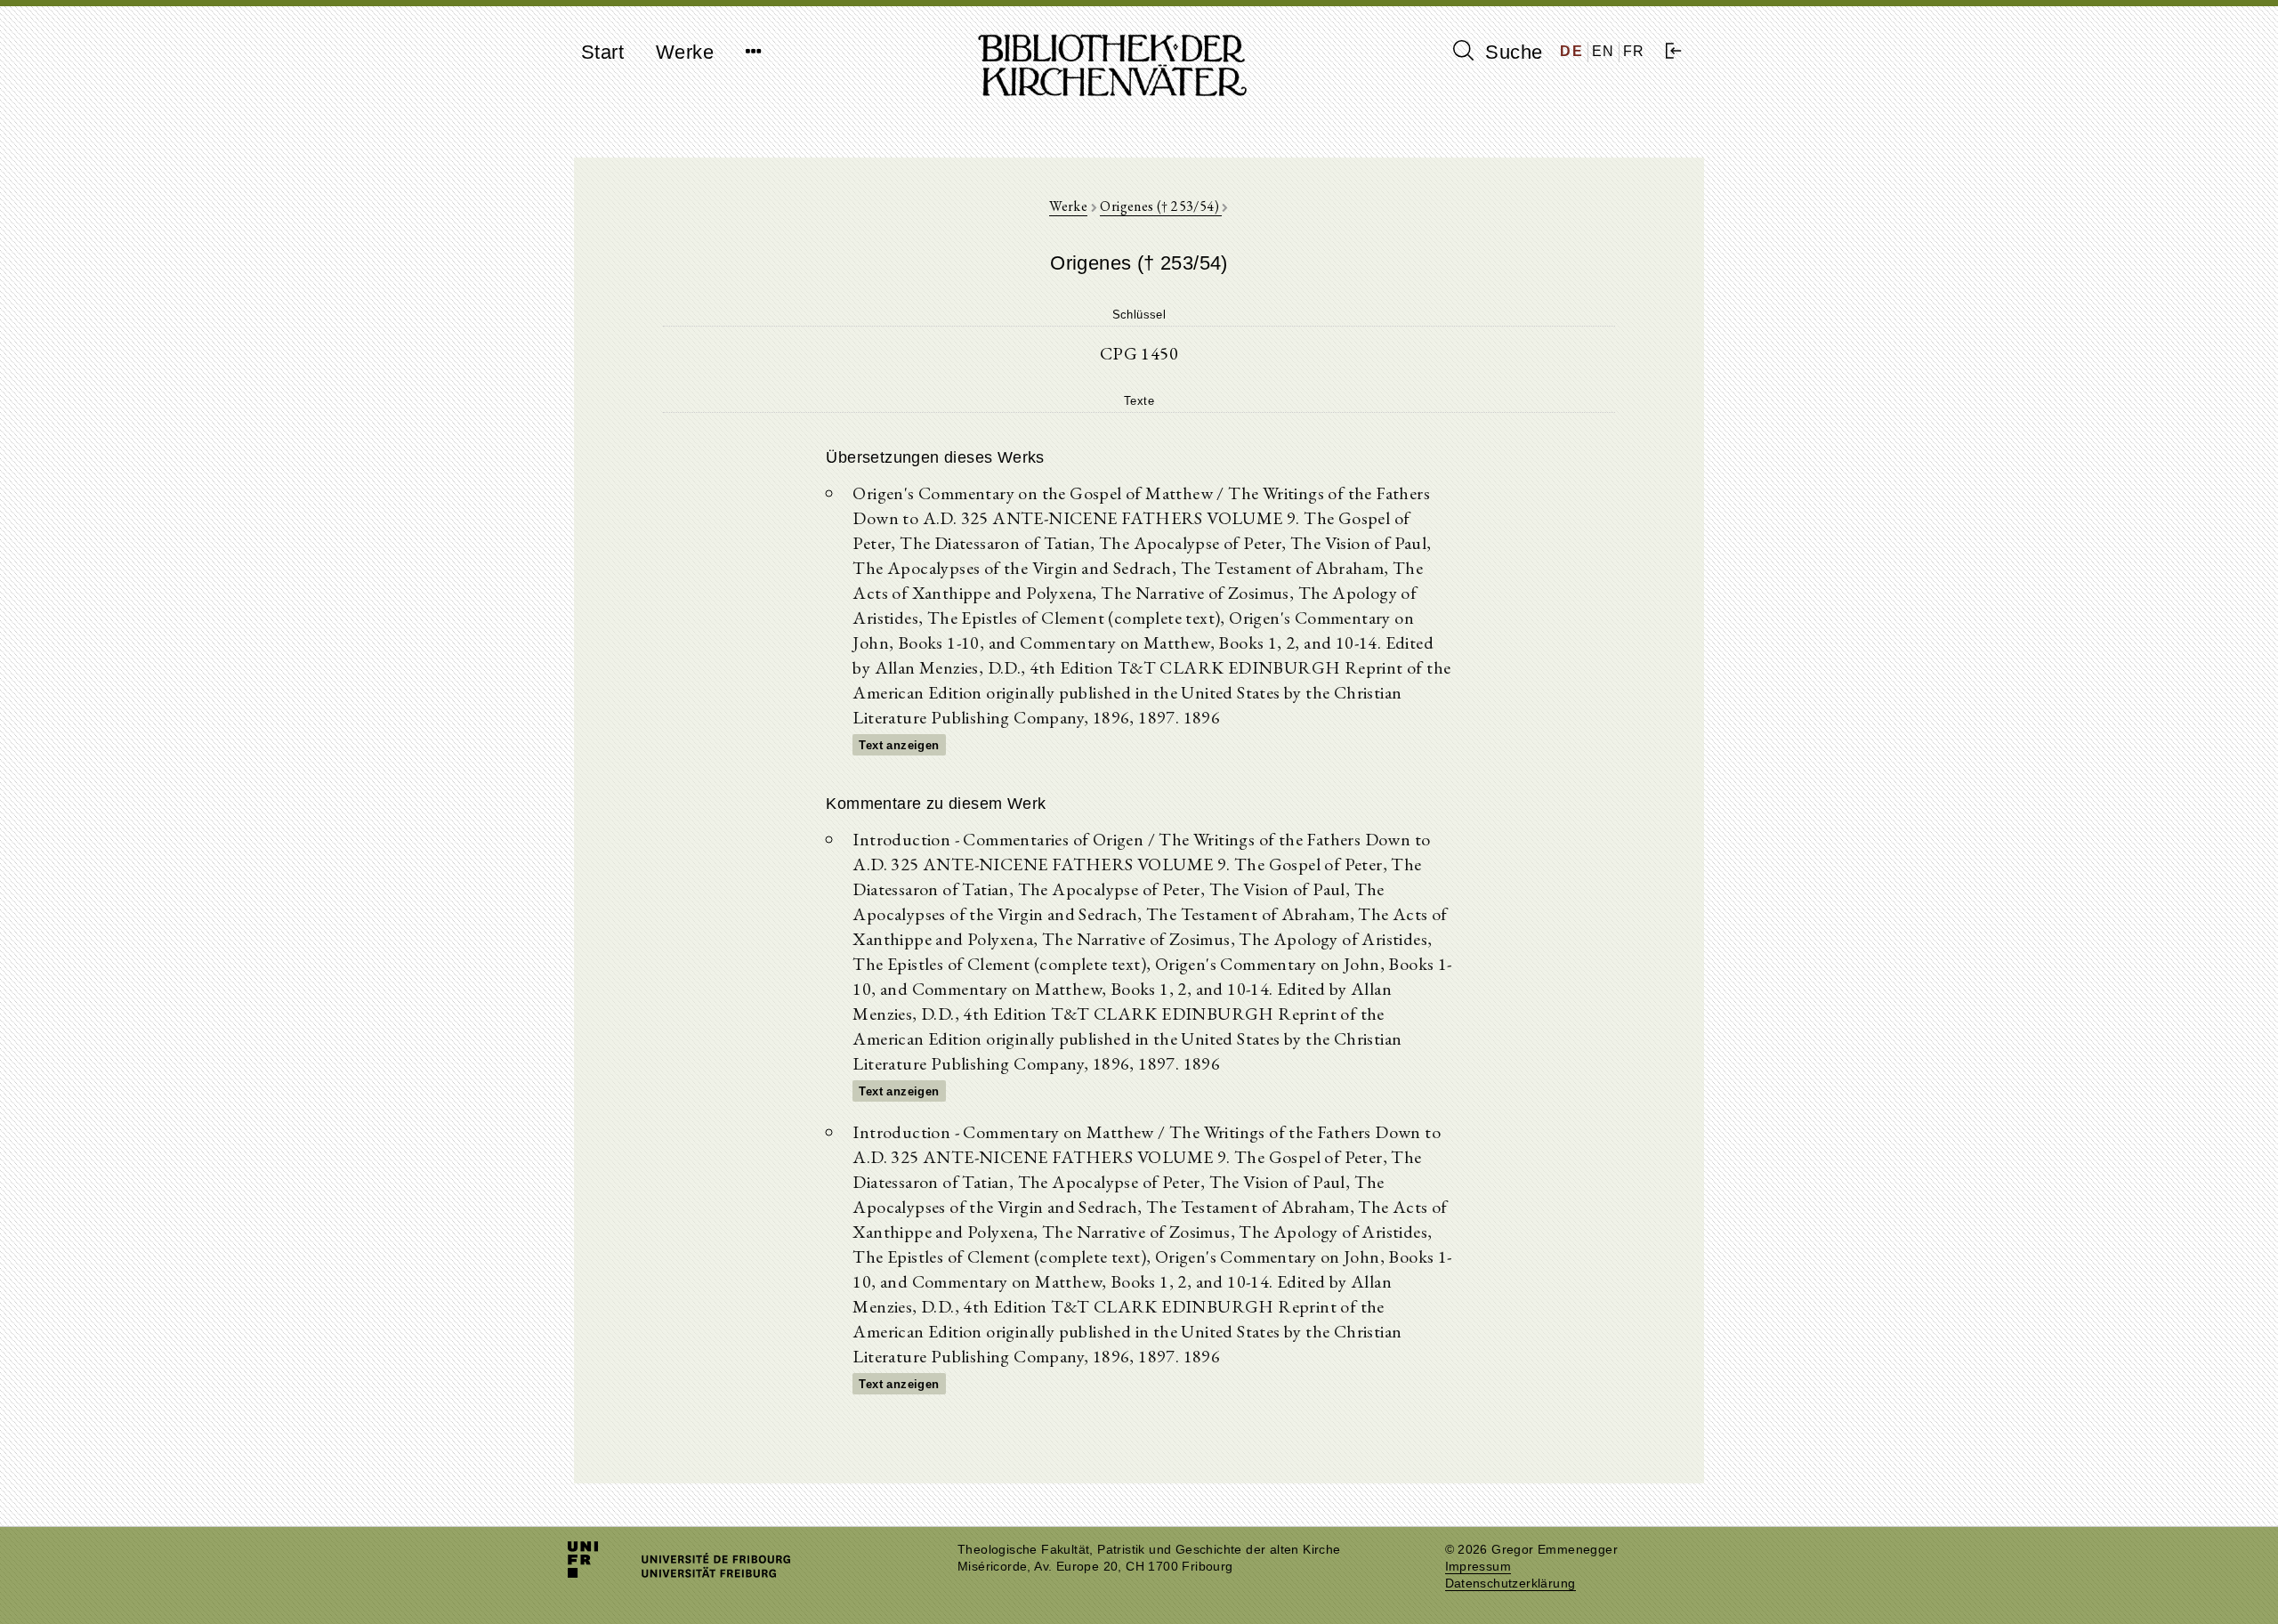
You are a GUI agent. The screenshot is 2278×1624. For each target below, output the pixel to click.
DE (1571, 51)
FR (1634, 51)
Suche (1511, 52)
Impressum (1478, 1567)
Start (602, 52)
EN (1603, 51)
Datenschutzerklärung (1511, 1584)
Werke (685, 52)
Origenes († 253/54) (1161, 206)
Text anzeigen (899, 745)
